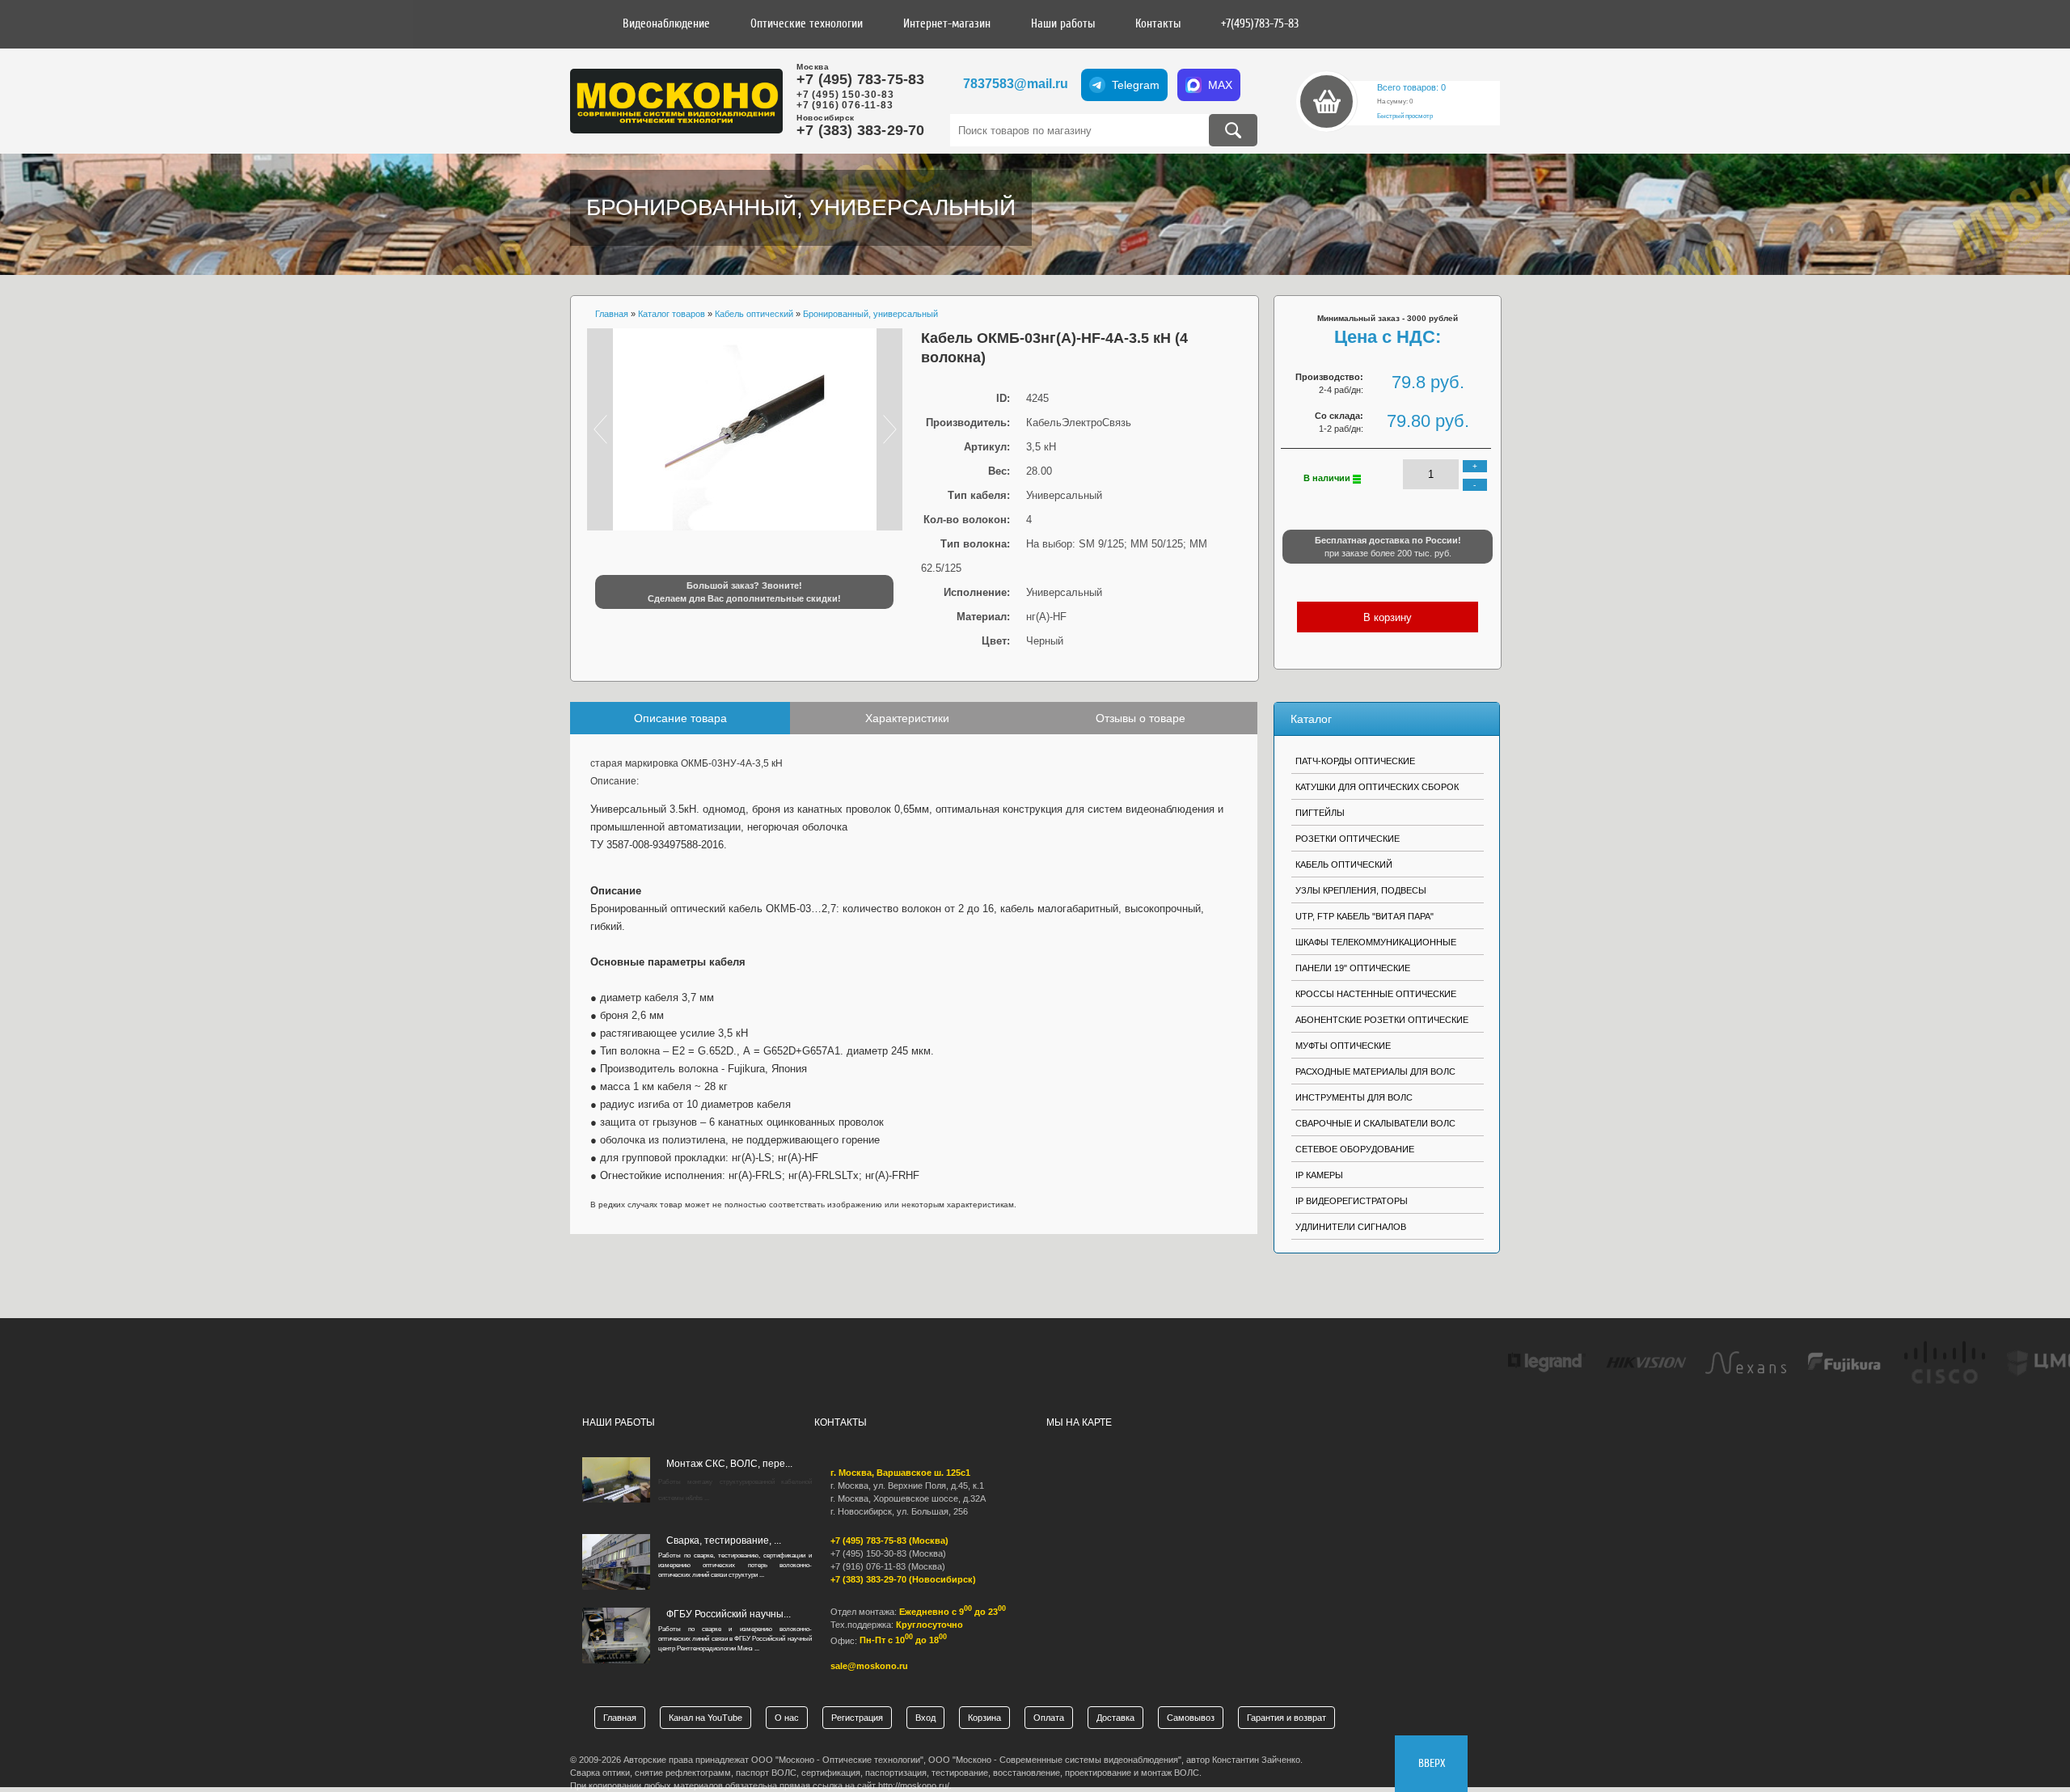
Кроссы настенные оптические (1376, 994)
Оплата (1049, 1718)
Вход (925, 1718)
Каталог (1311, 719)
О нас (787, 1718)
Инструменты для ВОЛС (1354, 1097)
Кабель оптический (1344, 864)
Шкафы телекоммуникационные (1376, 942)
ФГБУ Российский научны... (729, 1614)
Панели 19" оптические (1353, 968)
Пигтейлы (1320, 813)
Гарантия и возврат (1286, 1718)
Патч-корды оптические (1355, 761)
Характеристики (907, 718)
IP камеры (1319, 1175)
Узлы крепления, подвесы (1361, 890)
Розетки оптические (1348, 839)
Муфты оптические (1343, 1046)
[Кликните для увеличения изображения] (745, 429)
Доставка (1115, 1718)
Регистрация (857, 1718)
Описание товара (680, 718)
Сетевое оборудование (1355, 1149)
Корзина (984, 1718)
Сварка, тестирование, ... (724, 1541)
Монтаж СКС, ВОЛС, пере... (729, 1464)
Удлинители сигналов (1351, 1227)
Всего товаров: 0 (1411, 87)
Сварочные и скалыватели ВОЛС (1375, 1123)
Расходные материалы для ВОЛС (1375, 1071)
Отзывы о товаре (1141, 718)
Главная (620, 1718)
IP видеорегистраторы (1352, 1201)
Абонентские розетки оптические (1382, 1020)
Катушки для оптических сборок (1377, 787)
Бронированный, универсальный (801, 207)
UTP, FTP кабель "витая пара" (1365, 916)
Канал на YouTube (705, 1718)
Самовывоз (1191, 1718)
